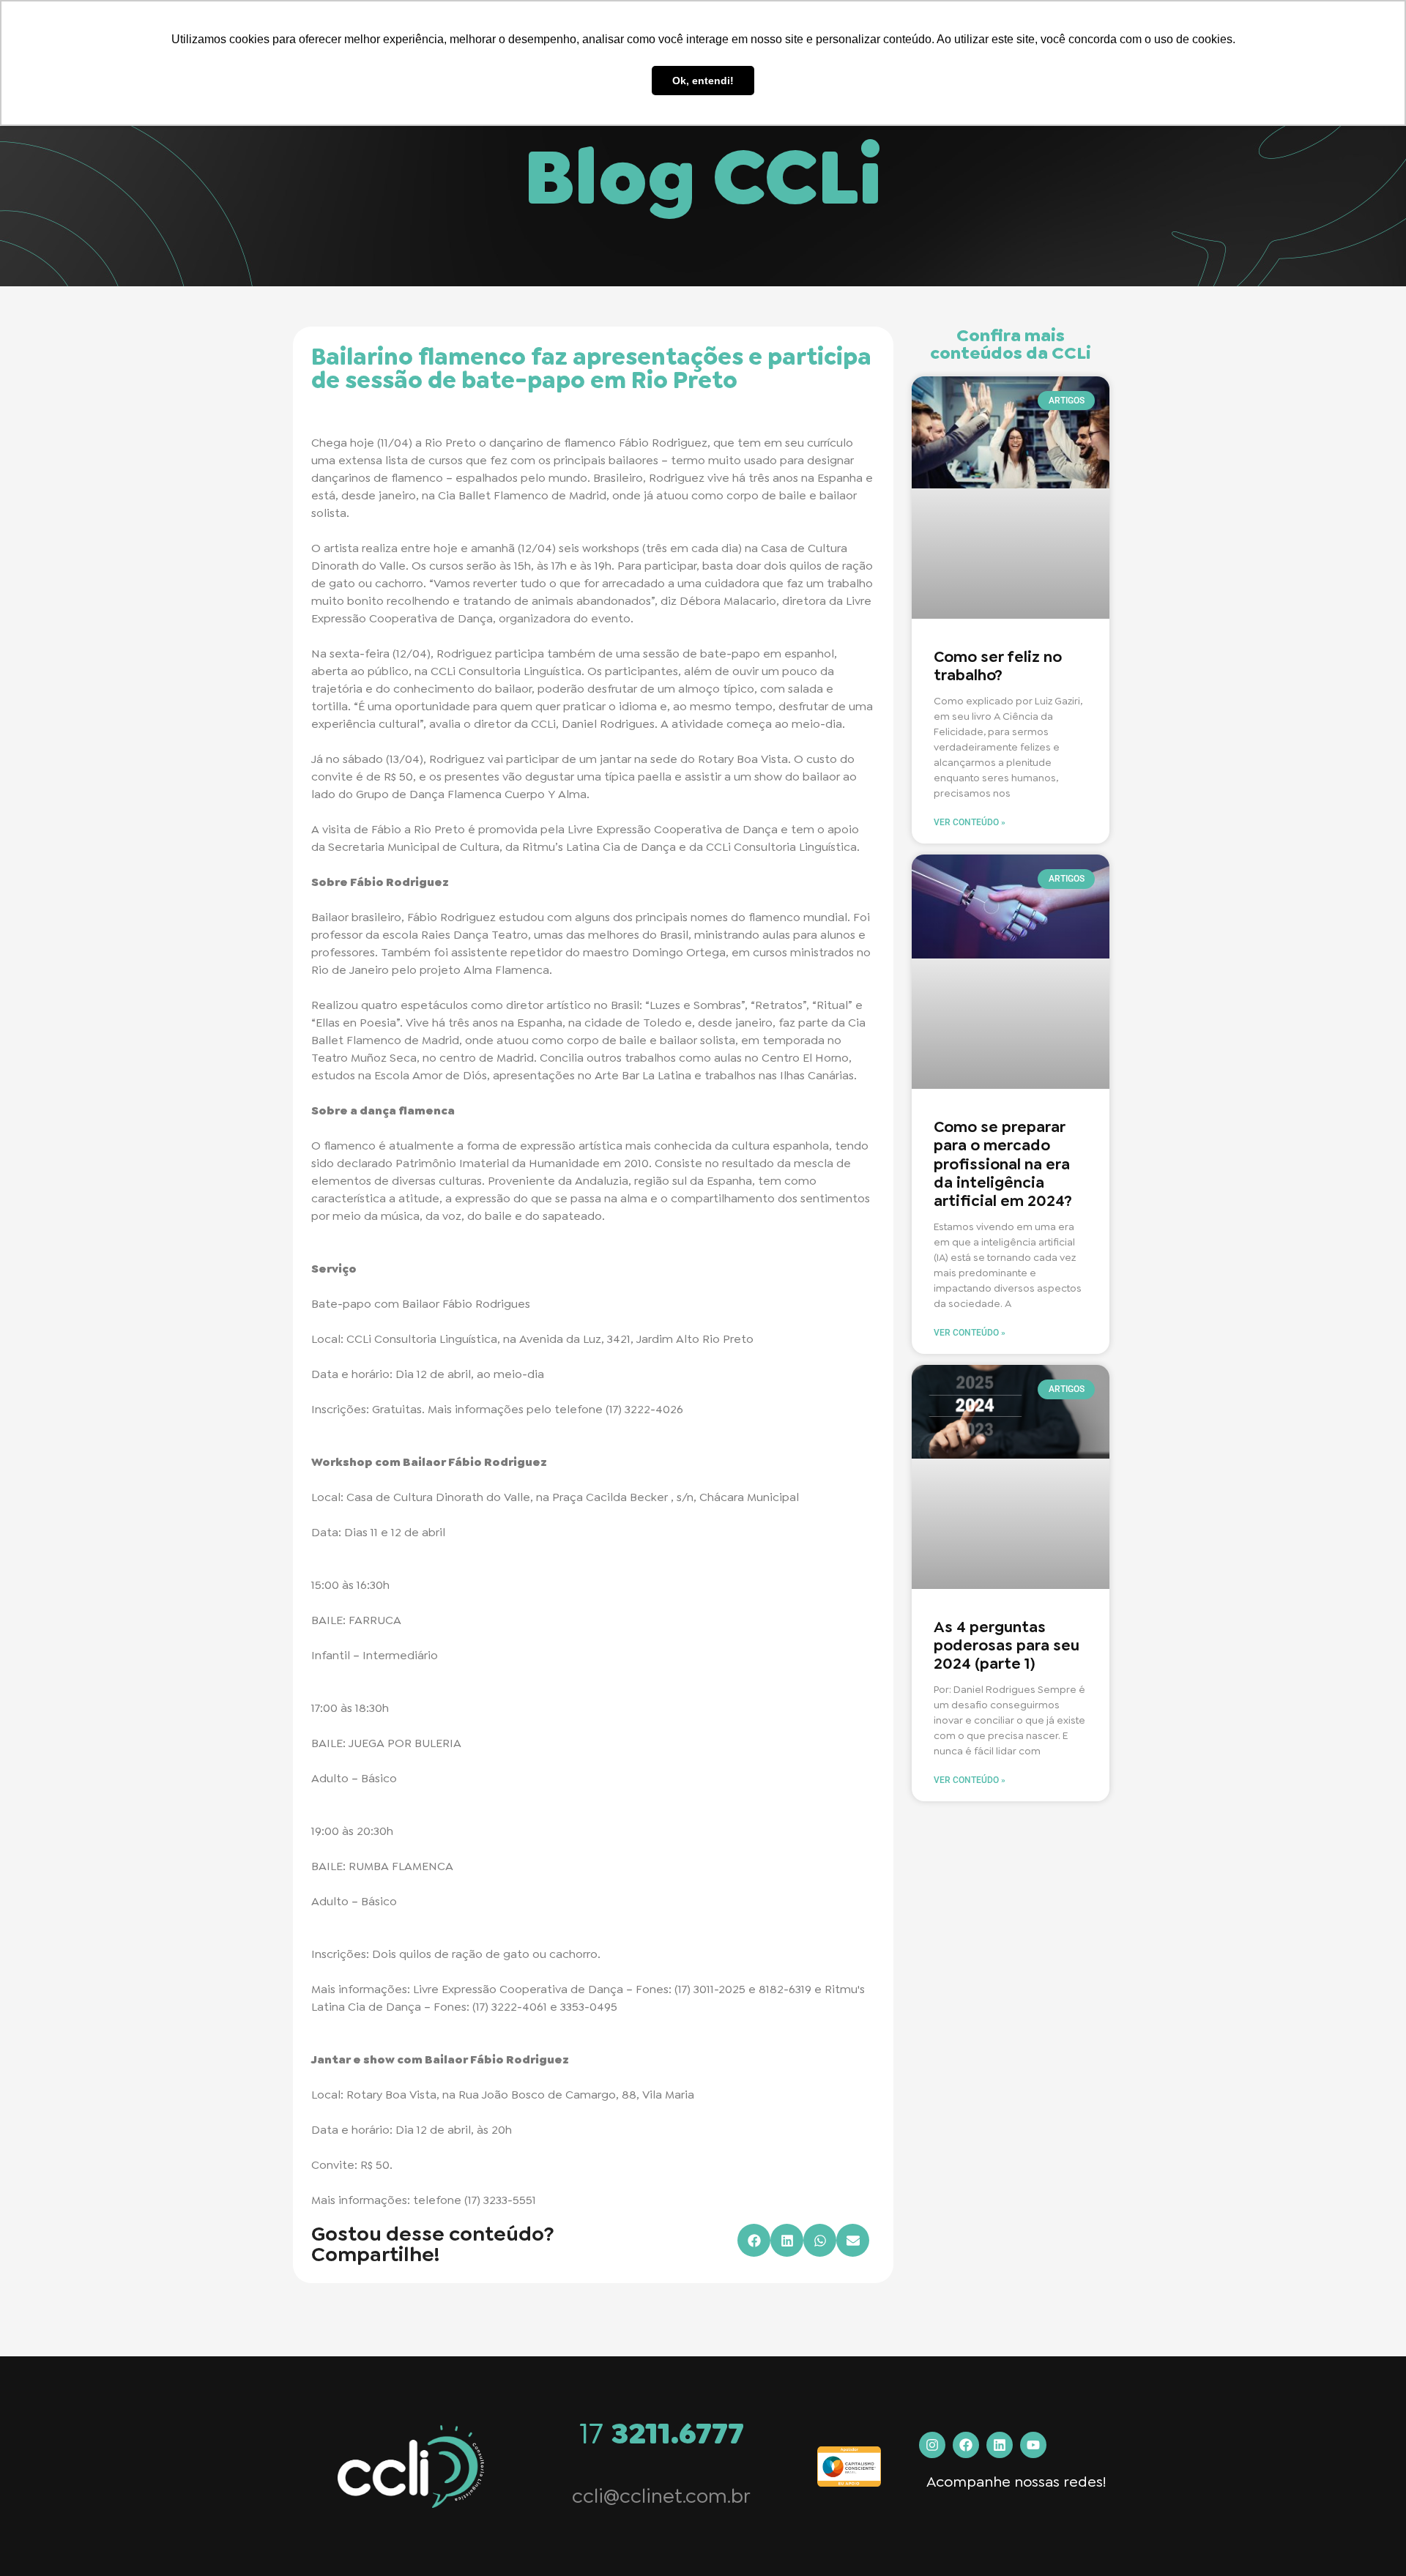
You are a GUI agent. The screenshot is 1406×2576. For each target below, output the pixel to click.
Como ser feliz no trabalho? (998, 666)
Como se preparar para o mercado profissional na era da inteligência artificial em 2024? (1003, 1164)
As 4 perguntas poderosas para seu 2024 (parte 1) (1007, 1645)
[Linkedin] (1000, 2445)
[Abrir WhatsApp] (1369, 2539)
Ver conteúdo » (970, 822)
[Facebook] (966, 2445)
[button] (754, 2240)
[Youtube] (1033, 2445)
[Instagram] (932, 2445)
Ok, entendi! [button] (703, 81)
